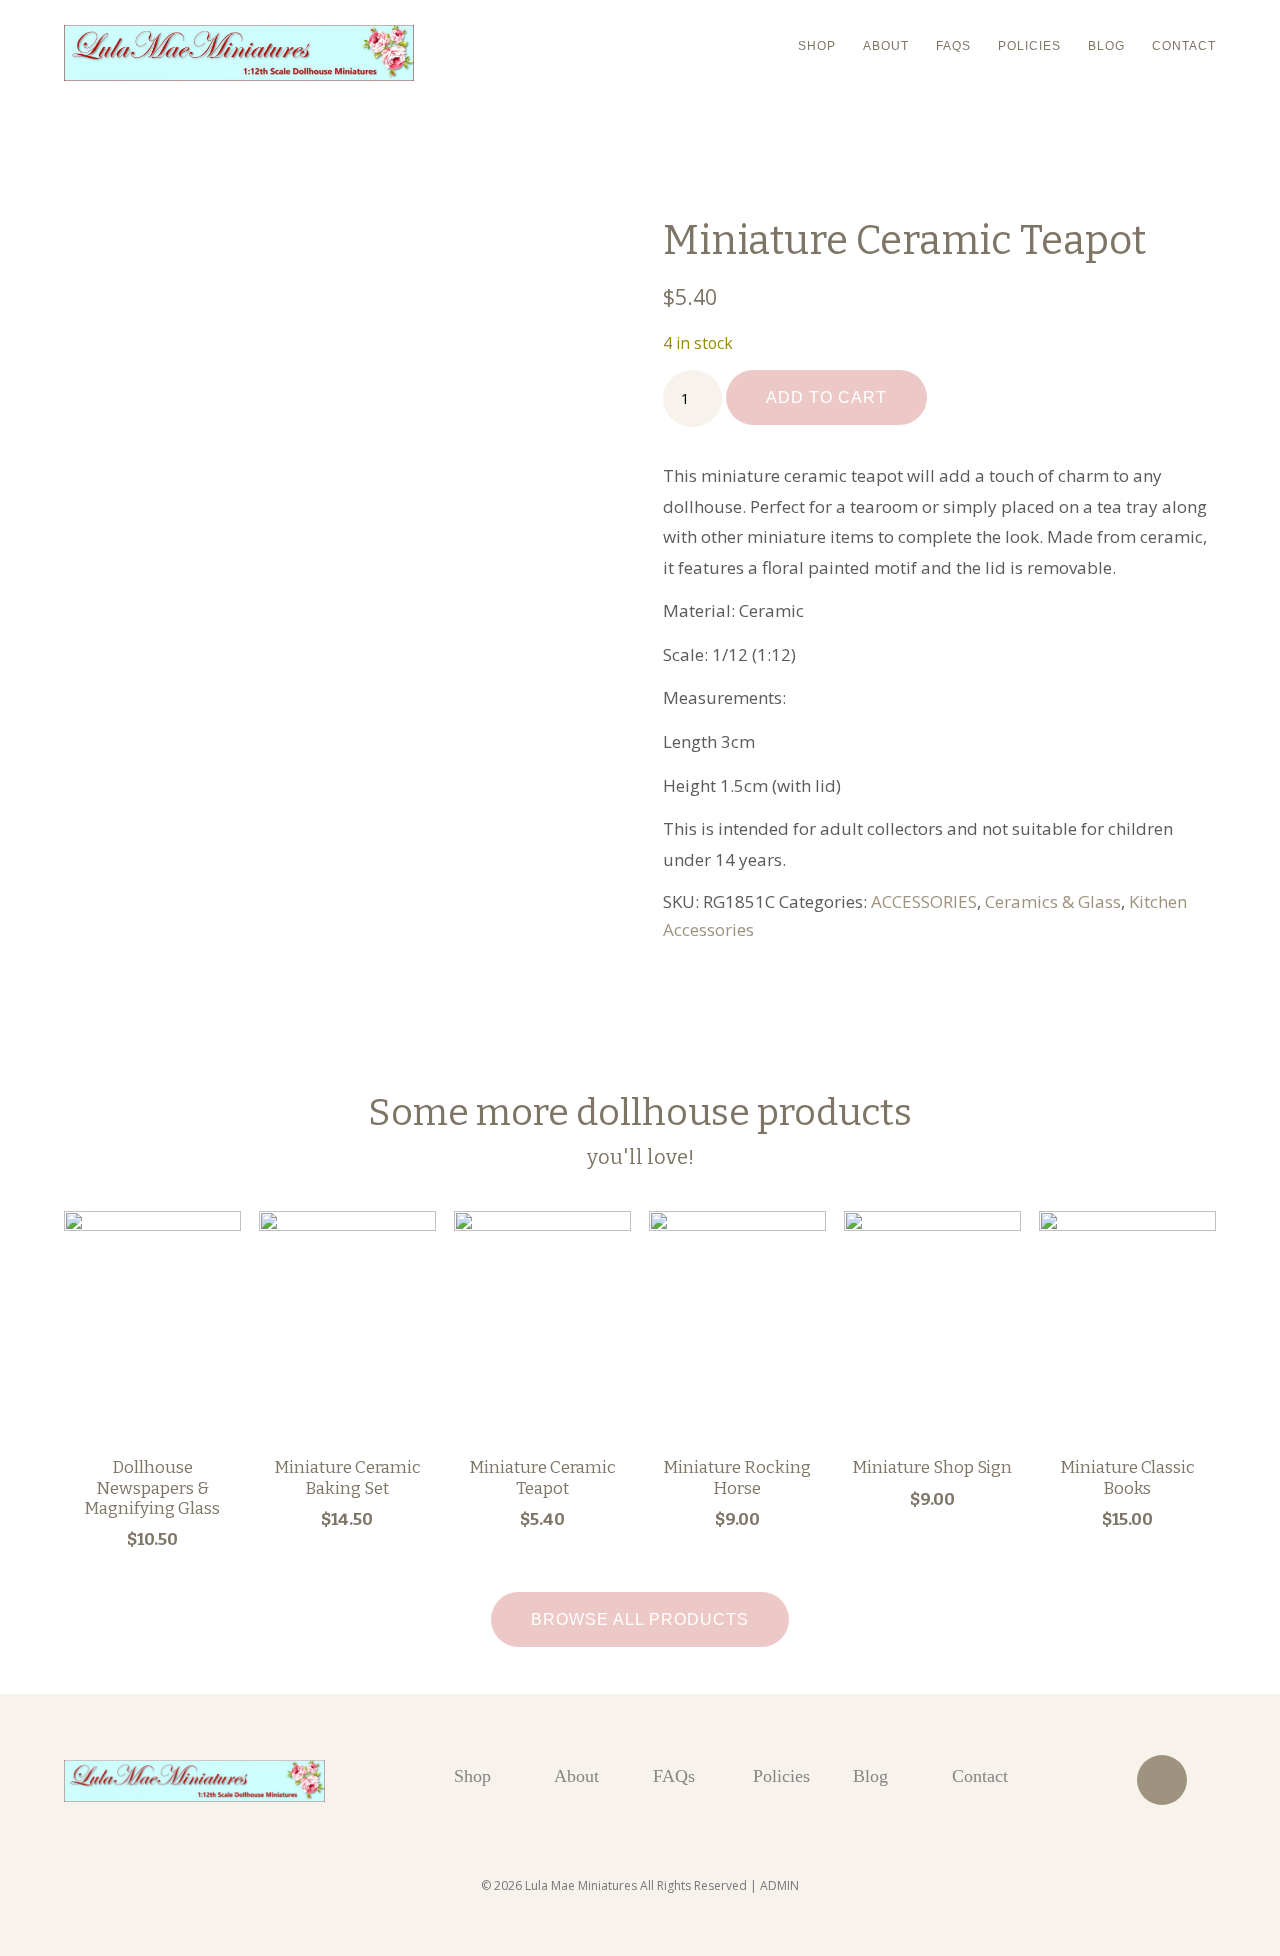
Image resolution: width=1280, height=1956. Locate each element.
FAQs (953, 46)
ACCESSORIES (924, 901)
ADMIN (779, 1885)
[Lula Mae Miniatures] (239, 53)
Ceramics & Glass (1053, 901)
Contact (1184, 46)
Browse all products (640, 1619)
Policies (1029, 46)
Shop (817, 46)
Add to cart (826, 397)
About (886, 46)
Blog (1106, 46)
